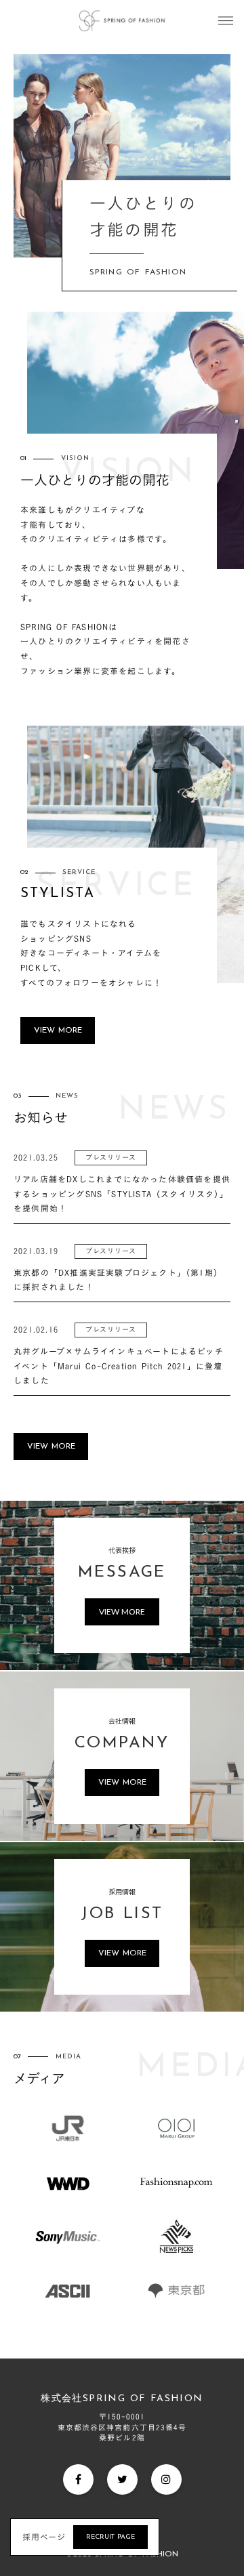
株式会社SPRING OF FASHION (122, 2399)
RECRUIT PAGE (110, 2537)
